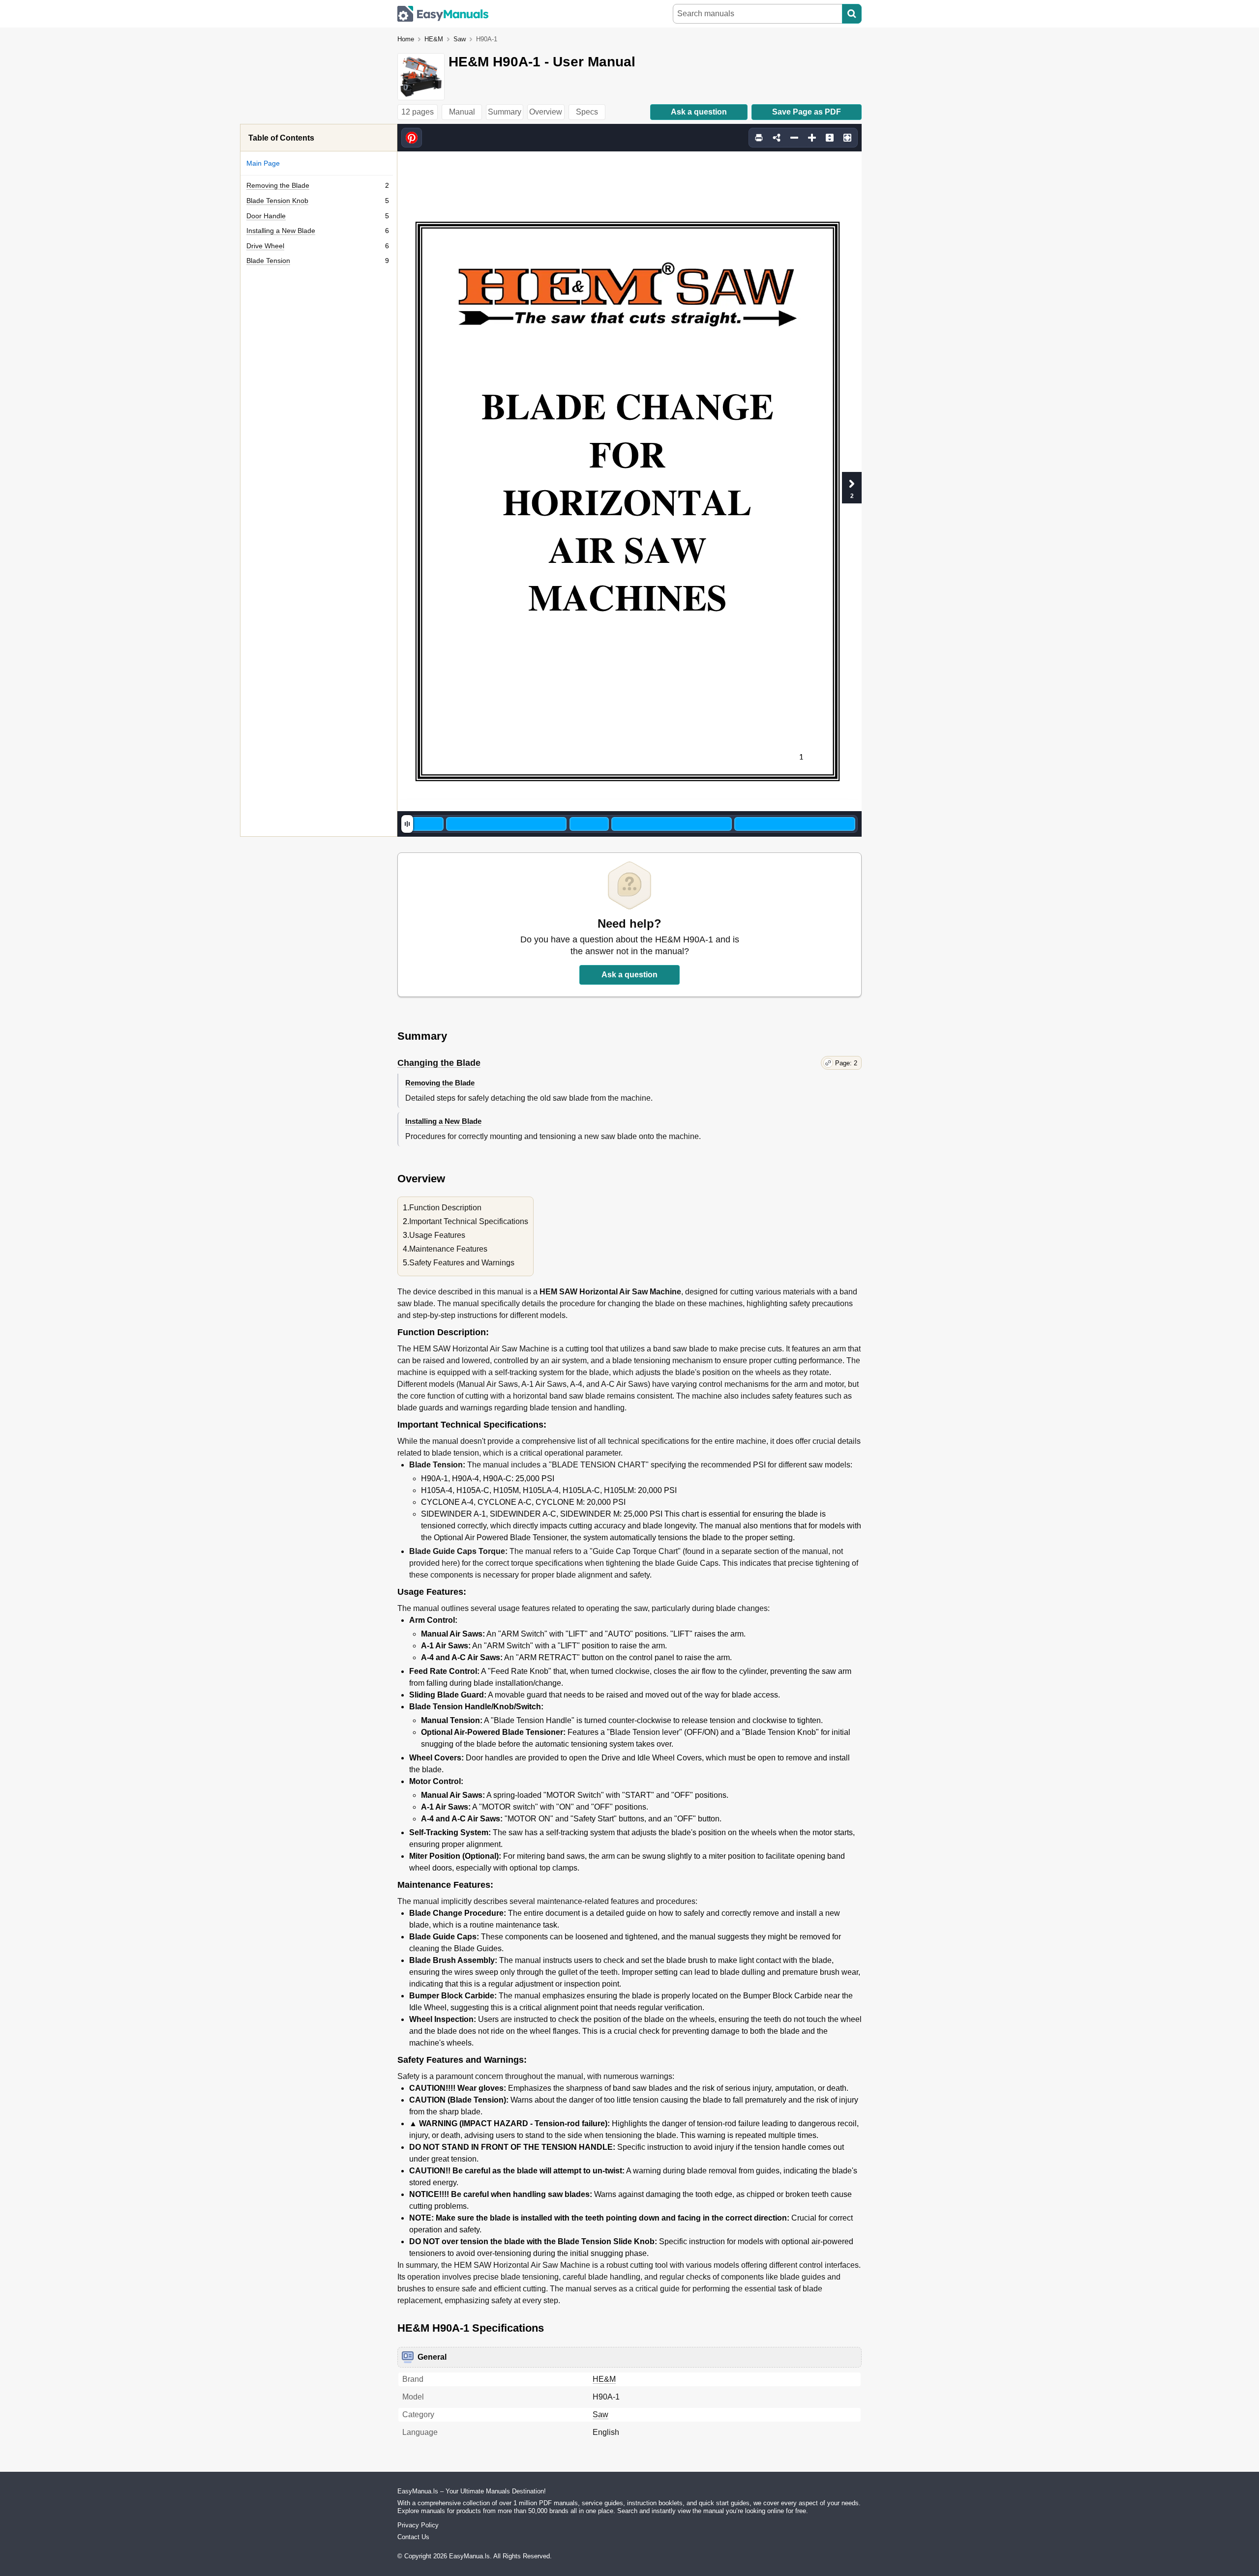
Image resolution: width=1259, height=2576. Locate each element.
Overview (546, 112)
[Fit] (830, 138)
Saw (460, 39)
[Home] (443, 14)
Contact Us (413, 2537)
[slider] (407, 824)
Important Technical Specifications (469, 1221)
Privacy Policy (418, 2525)
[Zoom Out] (794, 138)
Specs (587, 112)
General (432, 2357)
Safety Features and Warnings (462, 1263)
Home (406, 39)
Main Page (263, 163)
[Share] (777, 138)
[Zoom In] (812, 138)
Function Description (445, 1208)
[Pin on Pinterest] (412, 138)
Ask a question (699, 112)
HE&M (434, 39)
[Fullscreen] (847, 138)
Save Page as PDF (807, 112)
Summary (505, 112)
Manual (462, 112)
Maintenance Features (448, 1249)
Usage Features (437, 1235)
